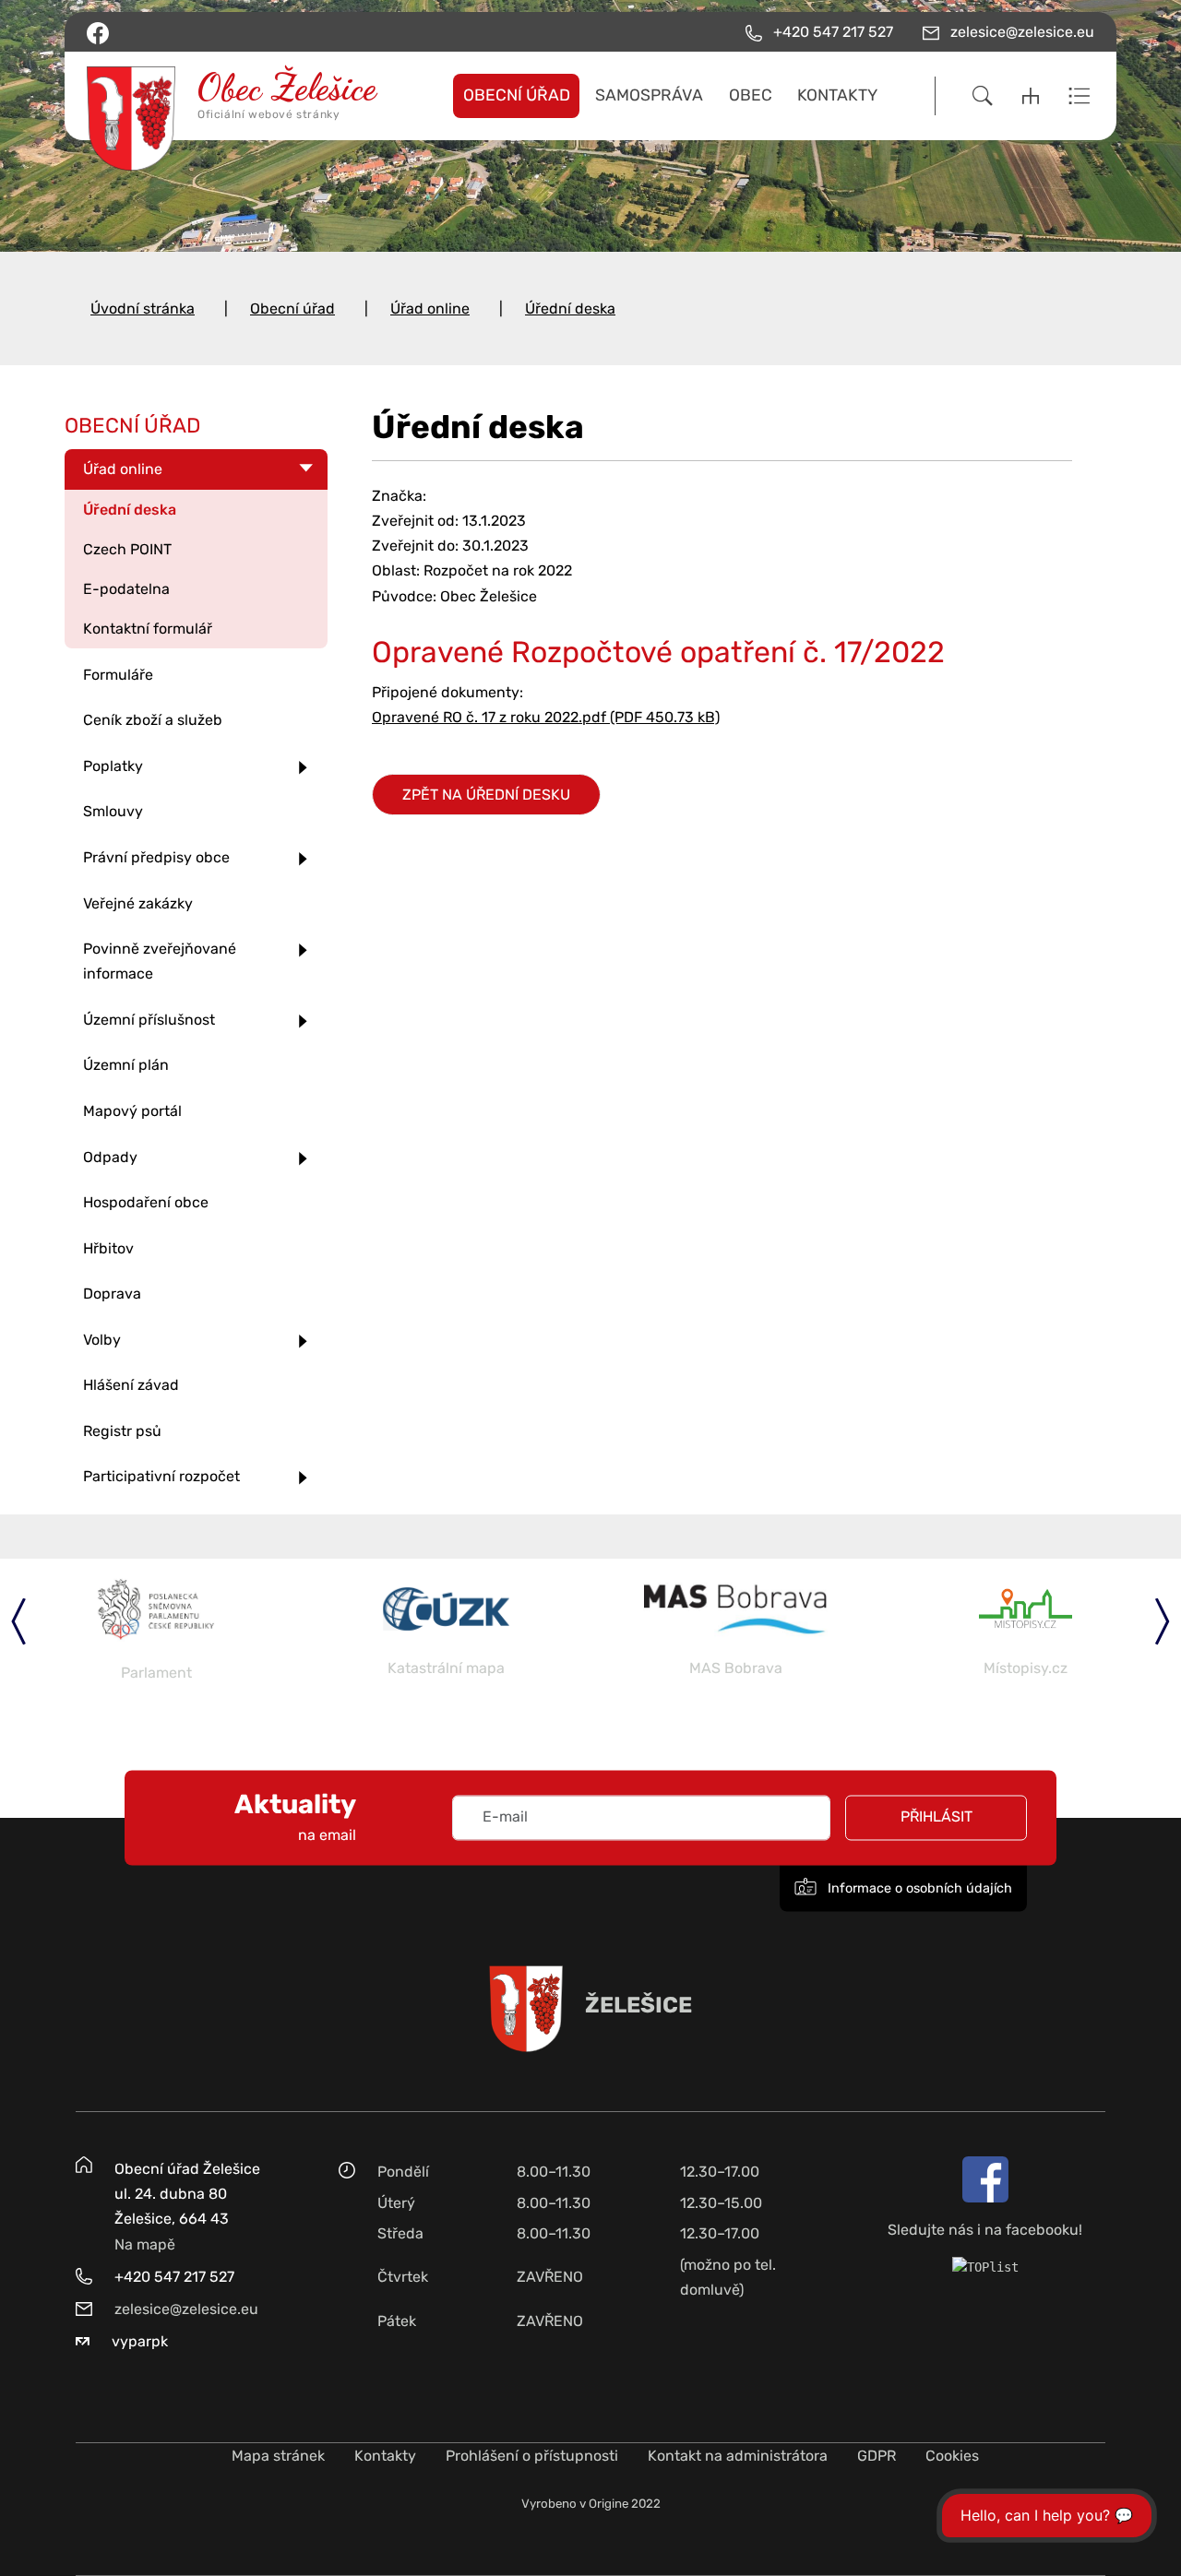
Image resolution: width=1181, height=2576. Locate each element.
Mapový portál (132, 1111)
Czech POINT (127, 549)
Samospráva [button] (649, 95)
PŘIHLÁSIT (936, 1817)
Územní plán (126, 1065)
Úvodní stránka (143, 309)
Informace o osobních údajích (918, 1888)
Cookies (952, 2456)
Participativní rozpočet (161, 1476)
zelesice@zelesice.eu (186, 2309)
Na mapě (145, 2244)
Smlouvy (113, 811)
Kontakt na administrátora (738, 2456)
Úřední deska (570, 309)
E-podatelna (126, 589)
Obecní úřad (292, 309)
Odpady (110, 1157)
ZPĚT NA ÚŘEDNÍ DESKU (486, 795)
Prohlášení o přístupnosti (532, 2456)
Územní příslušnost (149, 1020)
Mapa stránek (278, 2456)
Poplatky (113, 766)
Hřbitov (108, 1248)
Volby (102, 1340)
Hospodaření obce (146, 1202)
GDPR (877, 2456)
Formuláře (118, 675)
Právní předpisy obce (156, 857)
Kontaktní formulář (148, 629)
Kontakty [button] (837, 95)
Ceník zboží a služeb (153, 720)
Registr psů (122, 1431)
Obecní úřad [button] (517, 95)
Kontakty (385, 2456)
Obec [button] (751, 95)
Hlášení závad (131, 1385)
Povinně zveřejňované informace (160, 961)
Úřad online (430, 309)
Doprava (112, 1294)
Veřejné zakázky (138, 903)
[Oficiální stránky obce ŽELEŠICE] (203, 96)
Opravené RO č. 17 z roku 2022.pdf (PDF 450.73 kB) (546, 717)
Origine (608, 2504)
